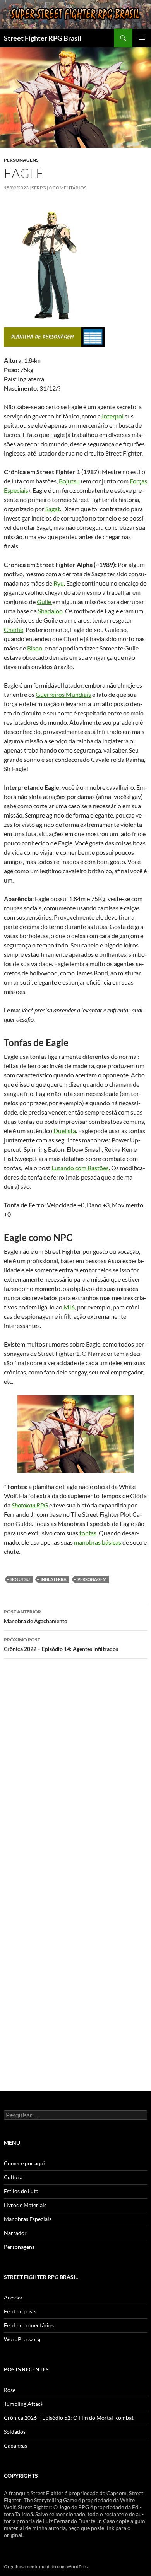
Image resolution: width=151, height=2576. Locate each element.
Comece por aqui (24, 2163)
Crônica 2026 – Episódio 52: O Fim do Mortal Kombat (69, 2418)
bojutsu (20, 1579)
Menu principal (142, 38)
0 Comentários (68, 188)
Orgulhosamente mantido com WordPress (47, 2567)
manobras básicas (98, 1542)
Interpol (113, 416)
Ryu (59, 583)
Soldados (15, 2432)
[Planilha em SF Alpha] (43, 336)
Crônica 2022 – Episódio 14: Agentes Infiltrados (61, 1644)
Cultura (13, 2177)
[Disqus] (75, 1774)
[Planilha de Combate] (93, 336)
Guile (45, 602)
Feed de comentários (29, 2325)
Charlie (14, 629)
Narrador (15, 2233)
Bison (35, 648)
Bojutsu (69, 481)
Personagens (21, 160)
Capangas (15, 2445)
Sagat (53, 509)
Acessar (13, 2297)
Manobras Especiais (28, 2219)
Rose (10, 2390)
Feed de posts (20, 2311)
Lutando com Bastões (80, 1168)
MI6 (69, 1307)
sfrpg (39, 188)
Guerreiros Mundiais (63, 694)
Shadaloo (50, 611)
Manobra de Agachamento (36, 1617)
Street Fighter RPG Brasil (43, 38)
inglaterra (54, 1579)
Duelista (65, 1131)
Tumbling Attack (24, 2404)
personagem (92, 1579)
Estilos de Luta (21, 2191)
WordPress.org (22, 2339)
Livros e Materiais (25, 2205)
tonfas (88, 1533)
